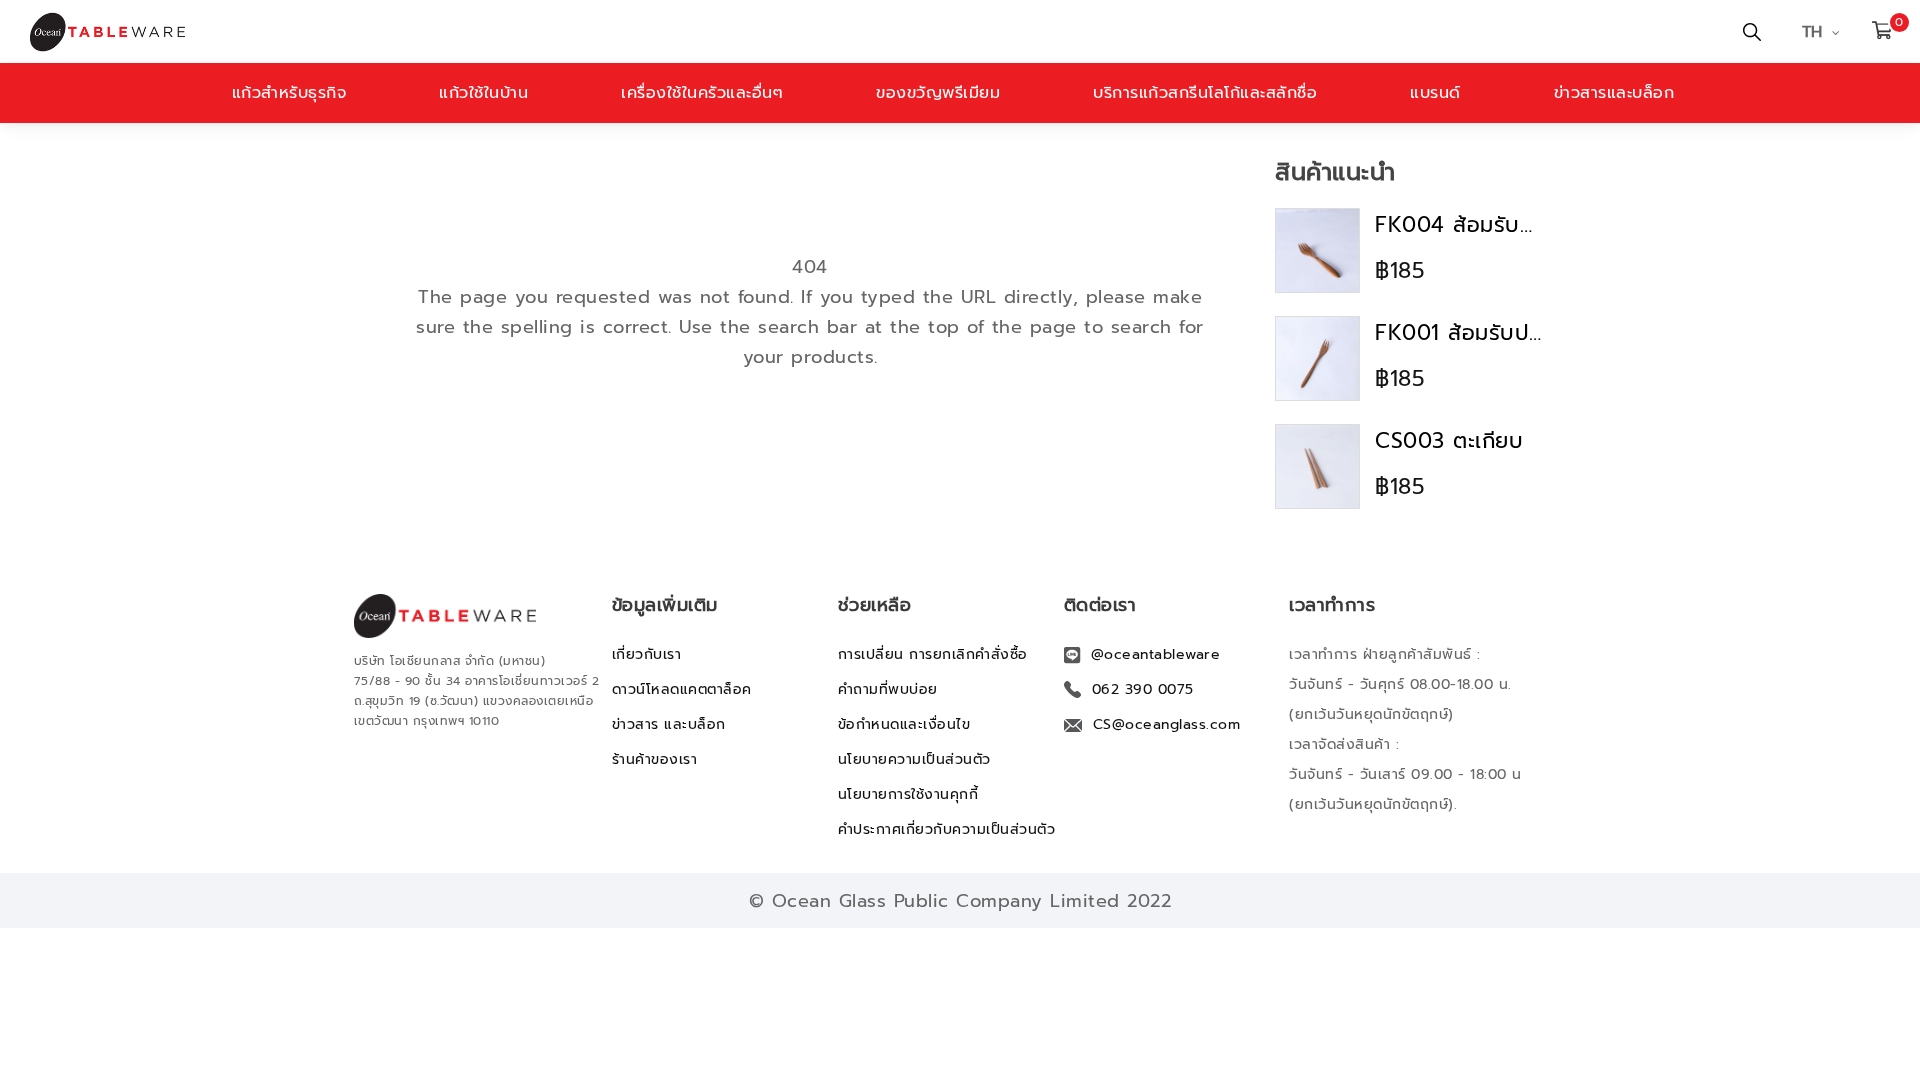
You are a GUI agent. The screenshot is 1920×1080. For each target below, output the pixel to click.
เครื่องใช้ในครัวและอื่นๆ (702, 93)
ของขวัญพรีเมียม (938, 93)
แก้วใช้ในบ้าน (483, 93)
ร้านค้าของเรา (655, 759)
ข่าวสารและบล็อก (1614, 93)
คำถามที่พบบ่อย (888, 689)
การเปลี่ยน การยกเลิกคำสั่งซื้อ (933, 654)
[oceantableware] (645, 32)
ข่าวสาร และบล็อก (669, 724)
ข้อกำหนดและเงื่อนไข (904, 724)
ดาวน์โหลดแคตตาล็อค (682, 689)
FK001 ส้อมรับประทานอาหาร (1460, 333)
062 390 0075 (1143, 689)
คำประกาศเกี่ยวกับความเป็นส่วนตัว (947, 829)
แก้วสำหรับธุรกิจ (289, 93)
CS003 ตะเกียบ (1449, 441)
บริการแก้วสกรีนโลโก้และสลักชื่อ (1205, 93)
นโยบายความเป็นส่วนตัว (914, 759)
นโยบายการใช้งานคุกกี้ (908, 794)
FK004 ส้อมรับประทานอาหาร (1460, 225)
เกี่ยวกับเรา (647, 654)
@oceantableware (1156, 654)
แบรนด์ (1435, 93)
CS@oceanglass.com (1167, 724)
